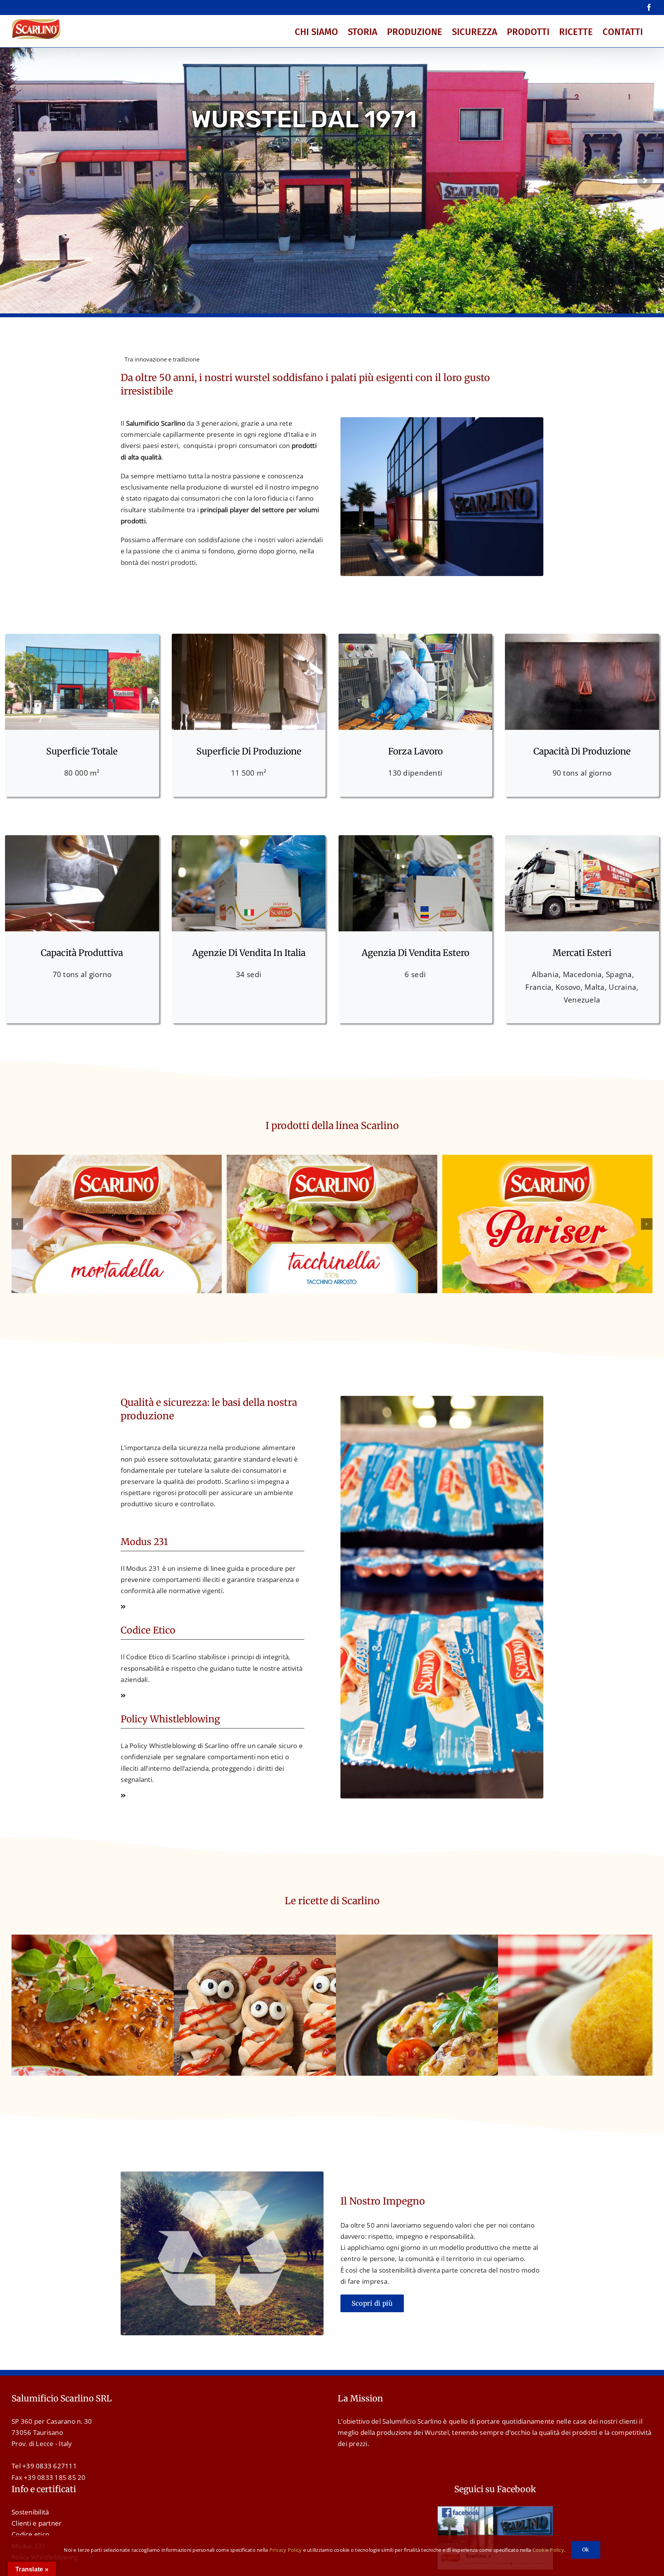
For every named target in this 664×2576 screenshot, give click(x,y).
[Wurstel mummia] (332, 1940)
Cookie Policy (548, 2550)
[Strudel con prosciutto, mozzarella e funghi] (170, 1940)
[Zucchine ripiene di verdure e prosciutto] (494, 1940)
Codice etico (30, 2534)
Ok (586, 2550)
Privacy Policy (286, 2550)
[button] (17, 1224)
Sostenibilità (30, 2512)
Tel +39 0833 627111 (44, 2466)
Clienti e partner (37, 2523)
